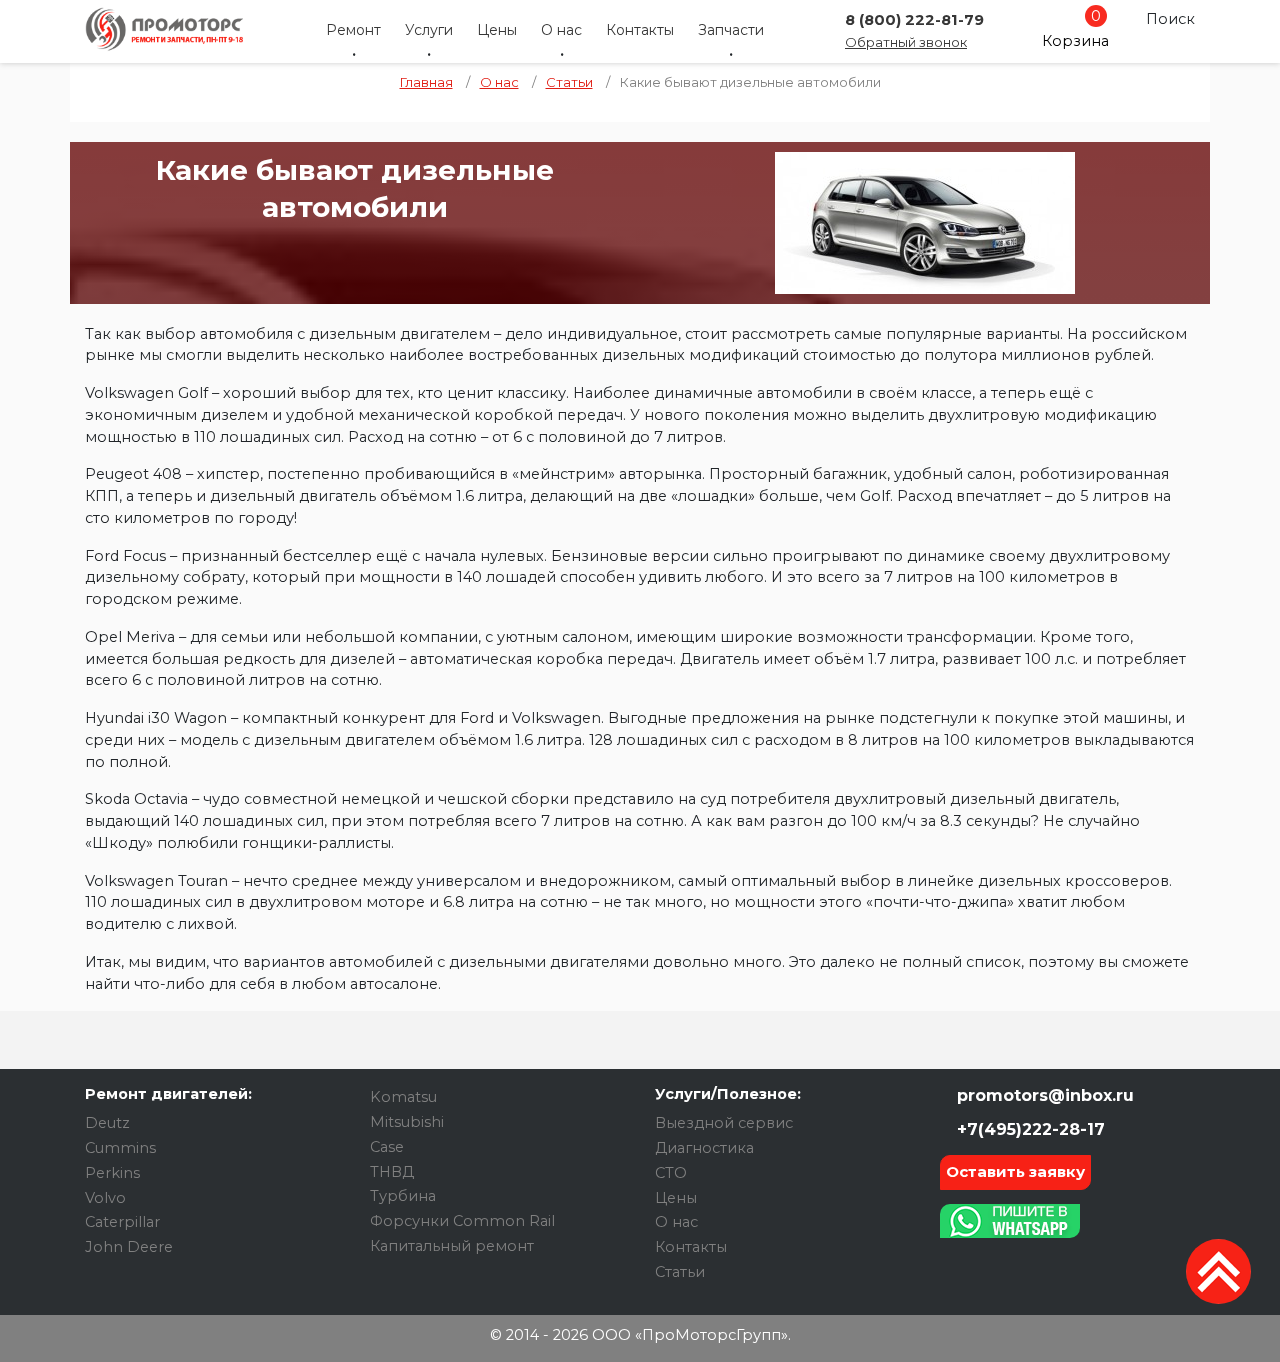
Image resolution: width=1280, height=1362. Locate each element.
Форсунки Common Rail (462, 1221)
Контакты (640, 30)
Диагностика (704, 1148)
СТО (671, 1173)
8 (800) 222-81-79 (914, 20)
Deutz (107, 1123)
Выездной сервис (724, 1123)
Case (387, 1147)
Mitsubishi (407, 1122)
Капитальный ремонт (452, 1246)
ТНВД (392, 1172)
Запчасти (731, 30)
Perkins (112, 1173)
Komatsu (403, 1097)
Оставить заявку (1015, 1171)
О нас (561, 30)
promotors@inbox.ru (1043, 1095)
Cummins (120, 1148)
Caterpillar (122, 1222)
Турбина (403, 1196)
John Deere (129, 1247)
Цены (497, 30)
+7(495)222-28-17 (1028, 1129)
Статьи (680, 1272)
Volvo (105, 1198)
